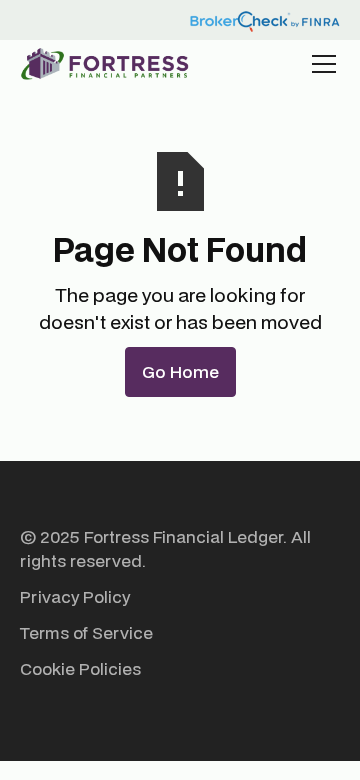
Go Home (180, 371)
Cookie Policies (80, 668)
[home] (104, 64)
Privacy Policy (75, 596)
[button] (320, 64)
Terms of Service (86, 632)
